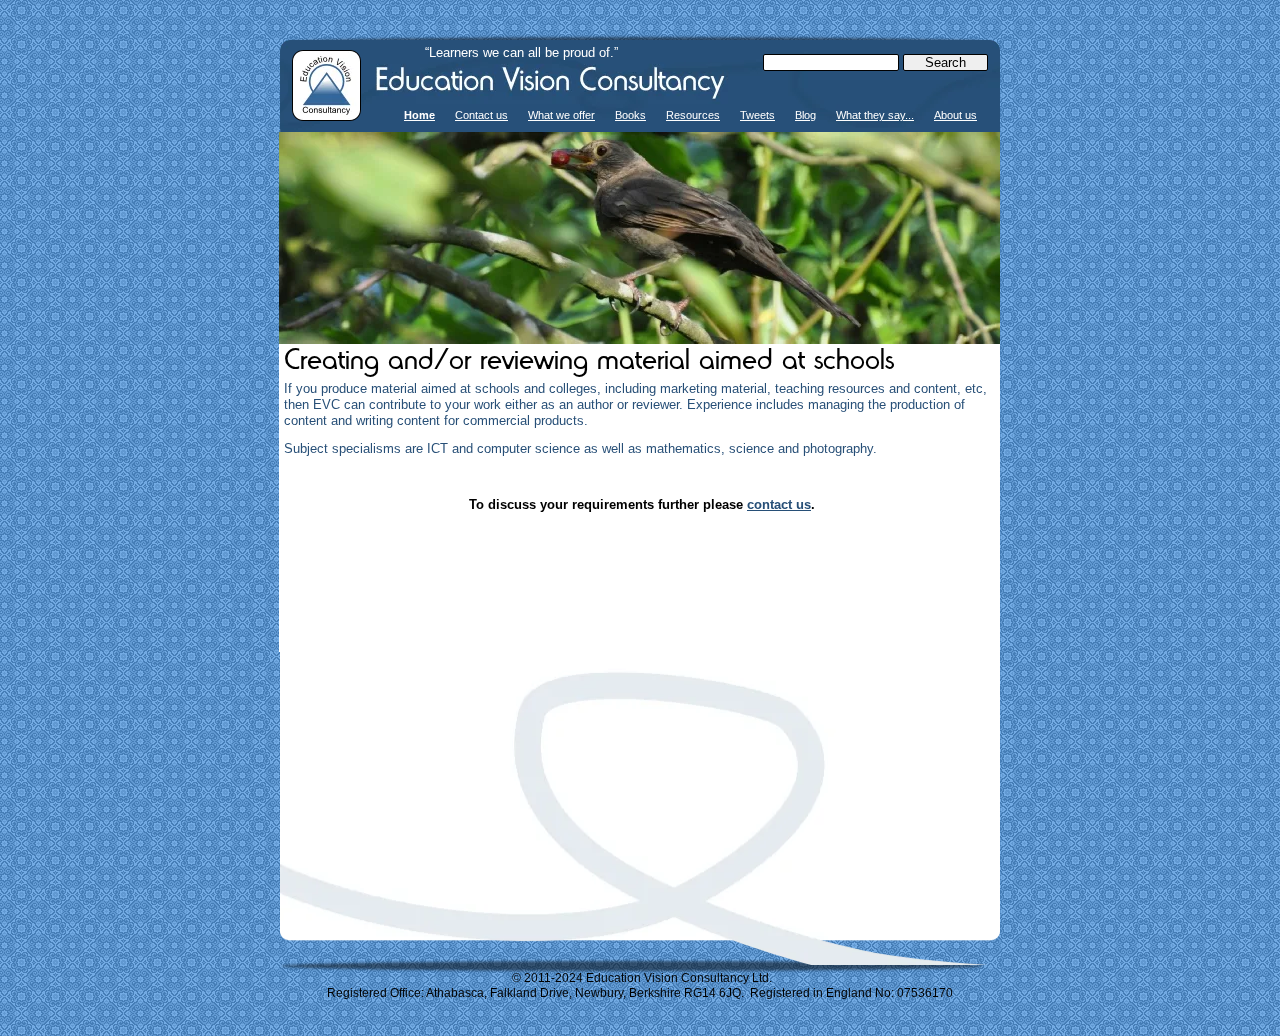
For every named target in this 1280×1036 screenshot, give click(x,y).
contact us (779, 504)
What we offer (561, 115)
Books (630, 115)
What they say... (875, 115)
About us (955, 115)
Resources (693, 115)
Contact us (481, 115)
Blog (805, 115)
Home (419, 115)
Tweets (757, 115)
